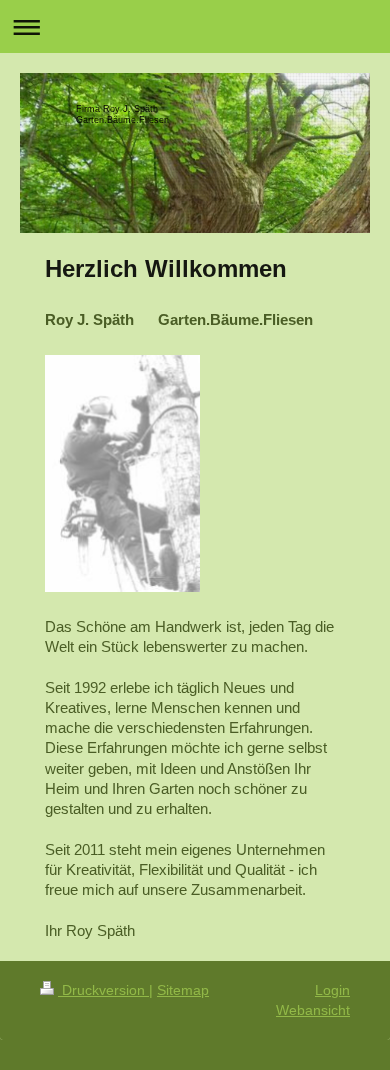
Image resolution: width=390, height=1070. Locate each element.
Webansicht (313, 1010)
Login (332, 990)
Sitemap (183, 990)
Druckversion (103, 990)
